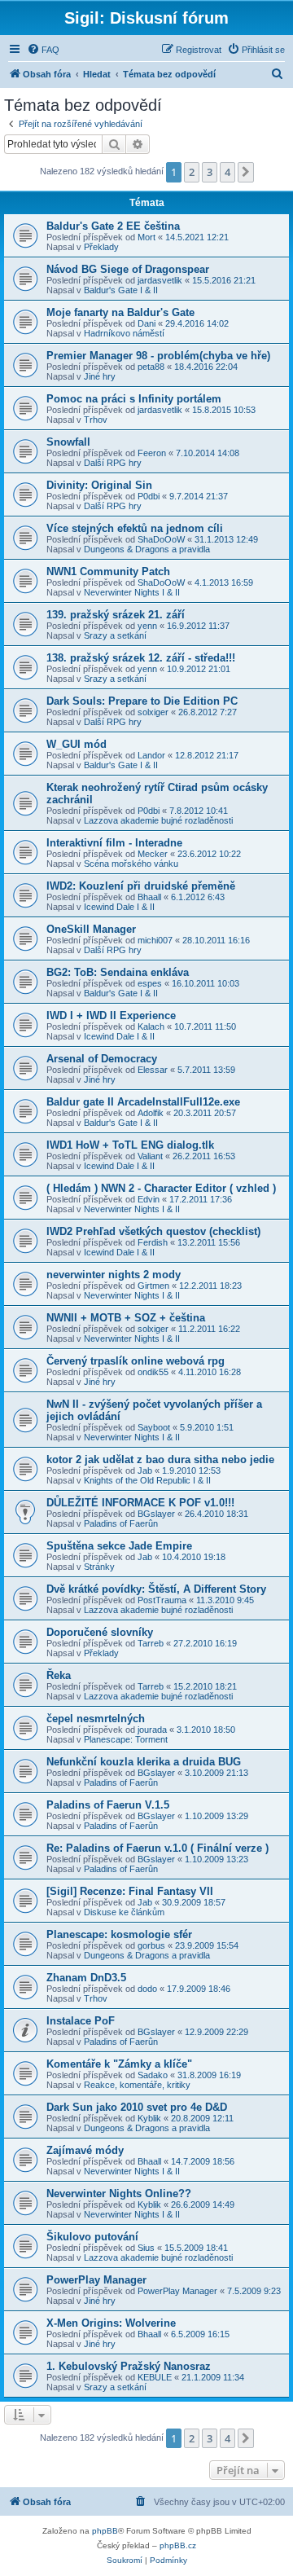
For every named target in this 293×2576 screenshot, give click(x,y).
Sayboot (154, 1427)
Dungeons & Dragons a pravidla (147, 549)
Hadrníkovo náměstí (124, 333)
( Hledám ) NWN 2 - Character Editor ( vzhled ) (161, 1188)
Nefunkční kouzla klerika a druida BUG (144, 1762)
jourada (152, 1730)
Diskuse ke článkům (124, 1912)
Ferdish (153, 1242)
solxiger (153, 712)
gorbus (151, 1945)
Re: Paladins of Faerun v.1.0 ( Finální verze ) (157, 1848)
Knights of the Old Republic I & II (147, 1480)
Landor (151, 755)
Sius (146, 2248)
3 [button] (210, 172)
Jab (145, 1470)
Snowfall (68, 442)
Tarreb (151, 1643)
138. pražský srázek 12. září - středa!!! (141, 658)
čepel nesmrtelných (96, 1719)
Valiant (150, 1156)
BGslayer (156, 1514)
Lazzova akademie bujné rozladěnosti (158, 820)
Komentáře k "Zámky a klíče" (119, 2064)
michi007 (155, 940)
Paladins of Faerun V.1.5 (108, 1805)
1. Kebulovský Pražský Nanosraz (129, 2366)
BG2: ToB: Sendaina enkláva (118, 972)
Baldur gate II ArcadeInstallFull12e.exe (143, 1102)
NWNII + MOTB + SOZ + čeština (126, 1318)
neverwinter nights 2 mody (114, 1275)
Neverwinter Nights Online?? (119, 2194)
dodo (147, 1989)
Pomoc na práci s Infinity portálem (134, 399)
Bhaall (149, 897)
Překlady (101, 247)
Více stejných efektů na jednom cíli (135, 528)
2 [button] (192, 172)
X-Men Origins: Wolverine (111, 2323)
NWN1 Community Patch (108, 571)
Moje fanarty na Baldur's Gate (120, 312)
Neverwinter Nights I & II (132, 592)
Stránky (99, 1567)
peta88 (151, 367)
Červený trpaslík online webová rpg (136, 1361)
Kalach (151, 1026)
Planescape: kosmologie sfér (119, 1934)
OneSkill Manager (91, 929)
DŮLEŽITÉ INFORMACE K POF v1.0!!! (140, 1503)
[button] (246, 172)
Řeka (59, 1675)
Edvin (149, 1199)
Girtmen (153, 1286)
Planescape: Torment (126, 1739)
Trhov (96, 420)
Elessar (153, 1070)
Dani (146, 323)
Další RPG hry (113, 463)
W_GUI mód (77, 744)
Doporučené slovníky (100, 1632)
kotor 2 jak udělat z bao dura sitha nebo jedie (160, 1459)
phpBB (105, 2531)
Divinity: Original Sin (99, 485)
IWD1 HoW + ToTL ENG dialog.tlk (130, 1145)
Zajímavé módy (85, 2150)
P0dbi (149, 496)
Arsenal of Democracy (102, 1059)
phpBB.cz (178, 2545)
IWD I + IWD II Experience (111, 1015)
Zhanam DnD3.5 (86, 1978)
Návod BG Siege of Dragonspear (128, 269)
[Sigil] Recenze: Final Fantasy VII (130, 1891)
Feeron (152, 453)
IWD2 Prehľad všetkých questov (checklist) (153, 1231)
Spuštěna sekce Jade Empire (119, 1546)
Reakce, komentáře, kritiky (137, 2085)
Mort (146, 237)
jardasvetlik (160, 280)
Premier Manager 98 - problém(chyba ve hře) (158, 356)
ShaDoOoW (161, 539)
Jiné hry (100, 376)
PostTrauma (162, 1600)
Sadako (153, 2075)
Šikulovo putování (92, 2237)
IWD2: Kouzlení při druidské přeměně (141, 886)
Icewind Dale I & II (119, 907)
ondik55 (153, 1372)
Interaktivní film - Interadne (114, 843)
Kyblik (149, 2118)
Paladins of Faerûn (121, 1523)
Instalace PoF (81, 2021)
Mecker (153, 854)
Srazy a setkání (115, 635)
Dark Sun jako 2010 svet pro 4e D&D (137, 2107)
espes (150, 983)
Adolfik (151, 1113)
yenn (147, 626)
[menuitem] (43, 50)
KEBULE (155, 2377)
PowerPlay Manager (96, 2280)
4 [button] (227, 172)
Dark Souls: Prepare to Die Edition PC (142, 701)
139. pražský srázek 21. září (116, 615)
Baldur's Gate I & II (121, 290)
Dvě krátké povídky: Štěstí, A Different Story (156, 1589)
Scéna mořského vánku (131, 864)
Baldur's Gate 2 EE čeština (113, 226)
